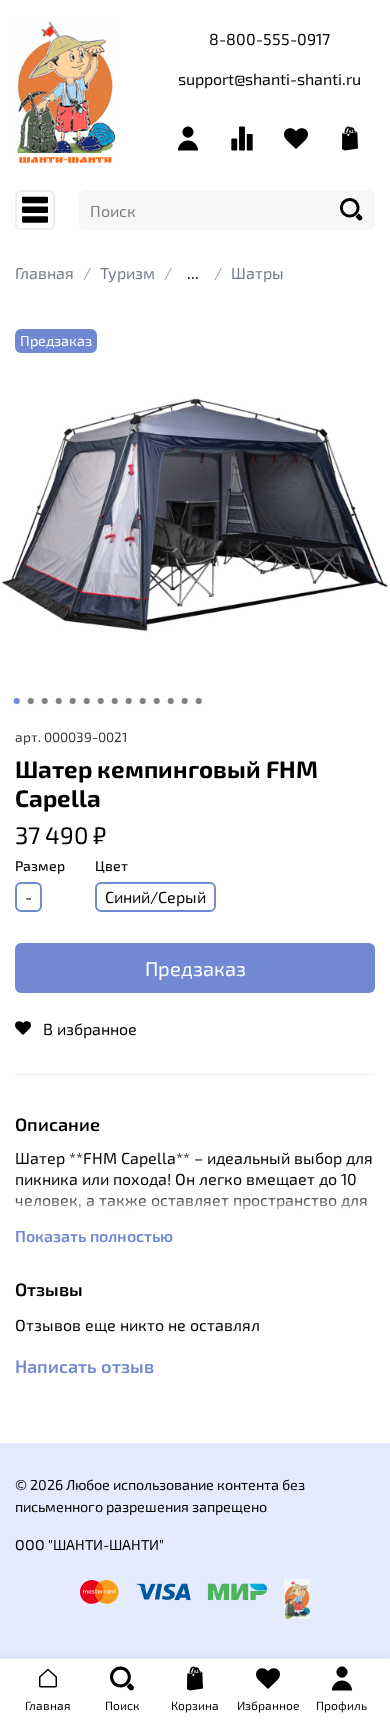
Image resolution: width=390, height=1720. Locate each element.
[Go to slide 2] (31, 701)
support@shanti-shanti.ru (269, 78)
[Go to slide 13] (185, 701)
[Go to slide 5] (73, 701)
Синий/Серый (155, 896)
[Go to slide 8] (115, 701)
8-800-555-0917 (269, 38)
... (193, 273)
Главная (44, 272)
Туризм (127, 272)
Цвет (111, 866)
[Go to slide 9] (129, 701)
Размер (40, 866)
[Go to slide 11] (157, 701)
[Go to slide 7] (101, 701)
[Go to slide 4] (59, 701)
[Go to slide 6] (87, 701)
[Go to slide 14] (199, 701)
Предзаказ (195, 968)
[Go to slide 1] (17, 701)
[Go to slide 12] (171, 701)
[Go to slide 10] (143, 701)
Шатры (257, 272)
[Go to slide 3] (45, 701)
